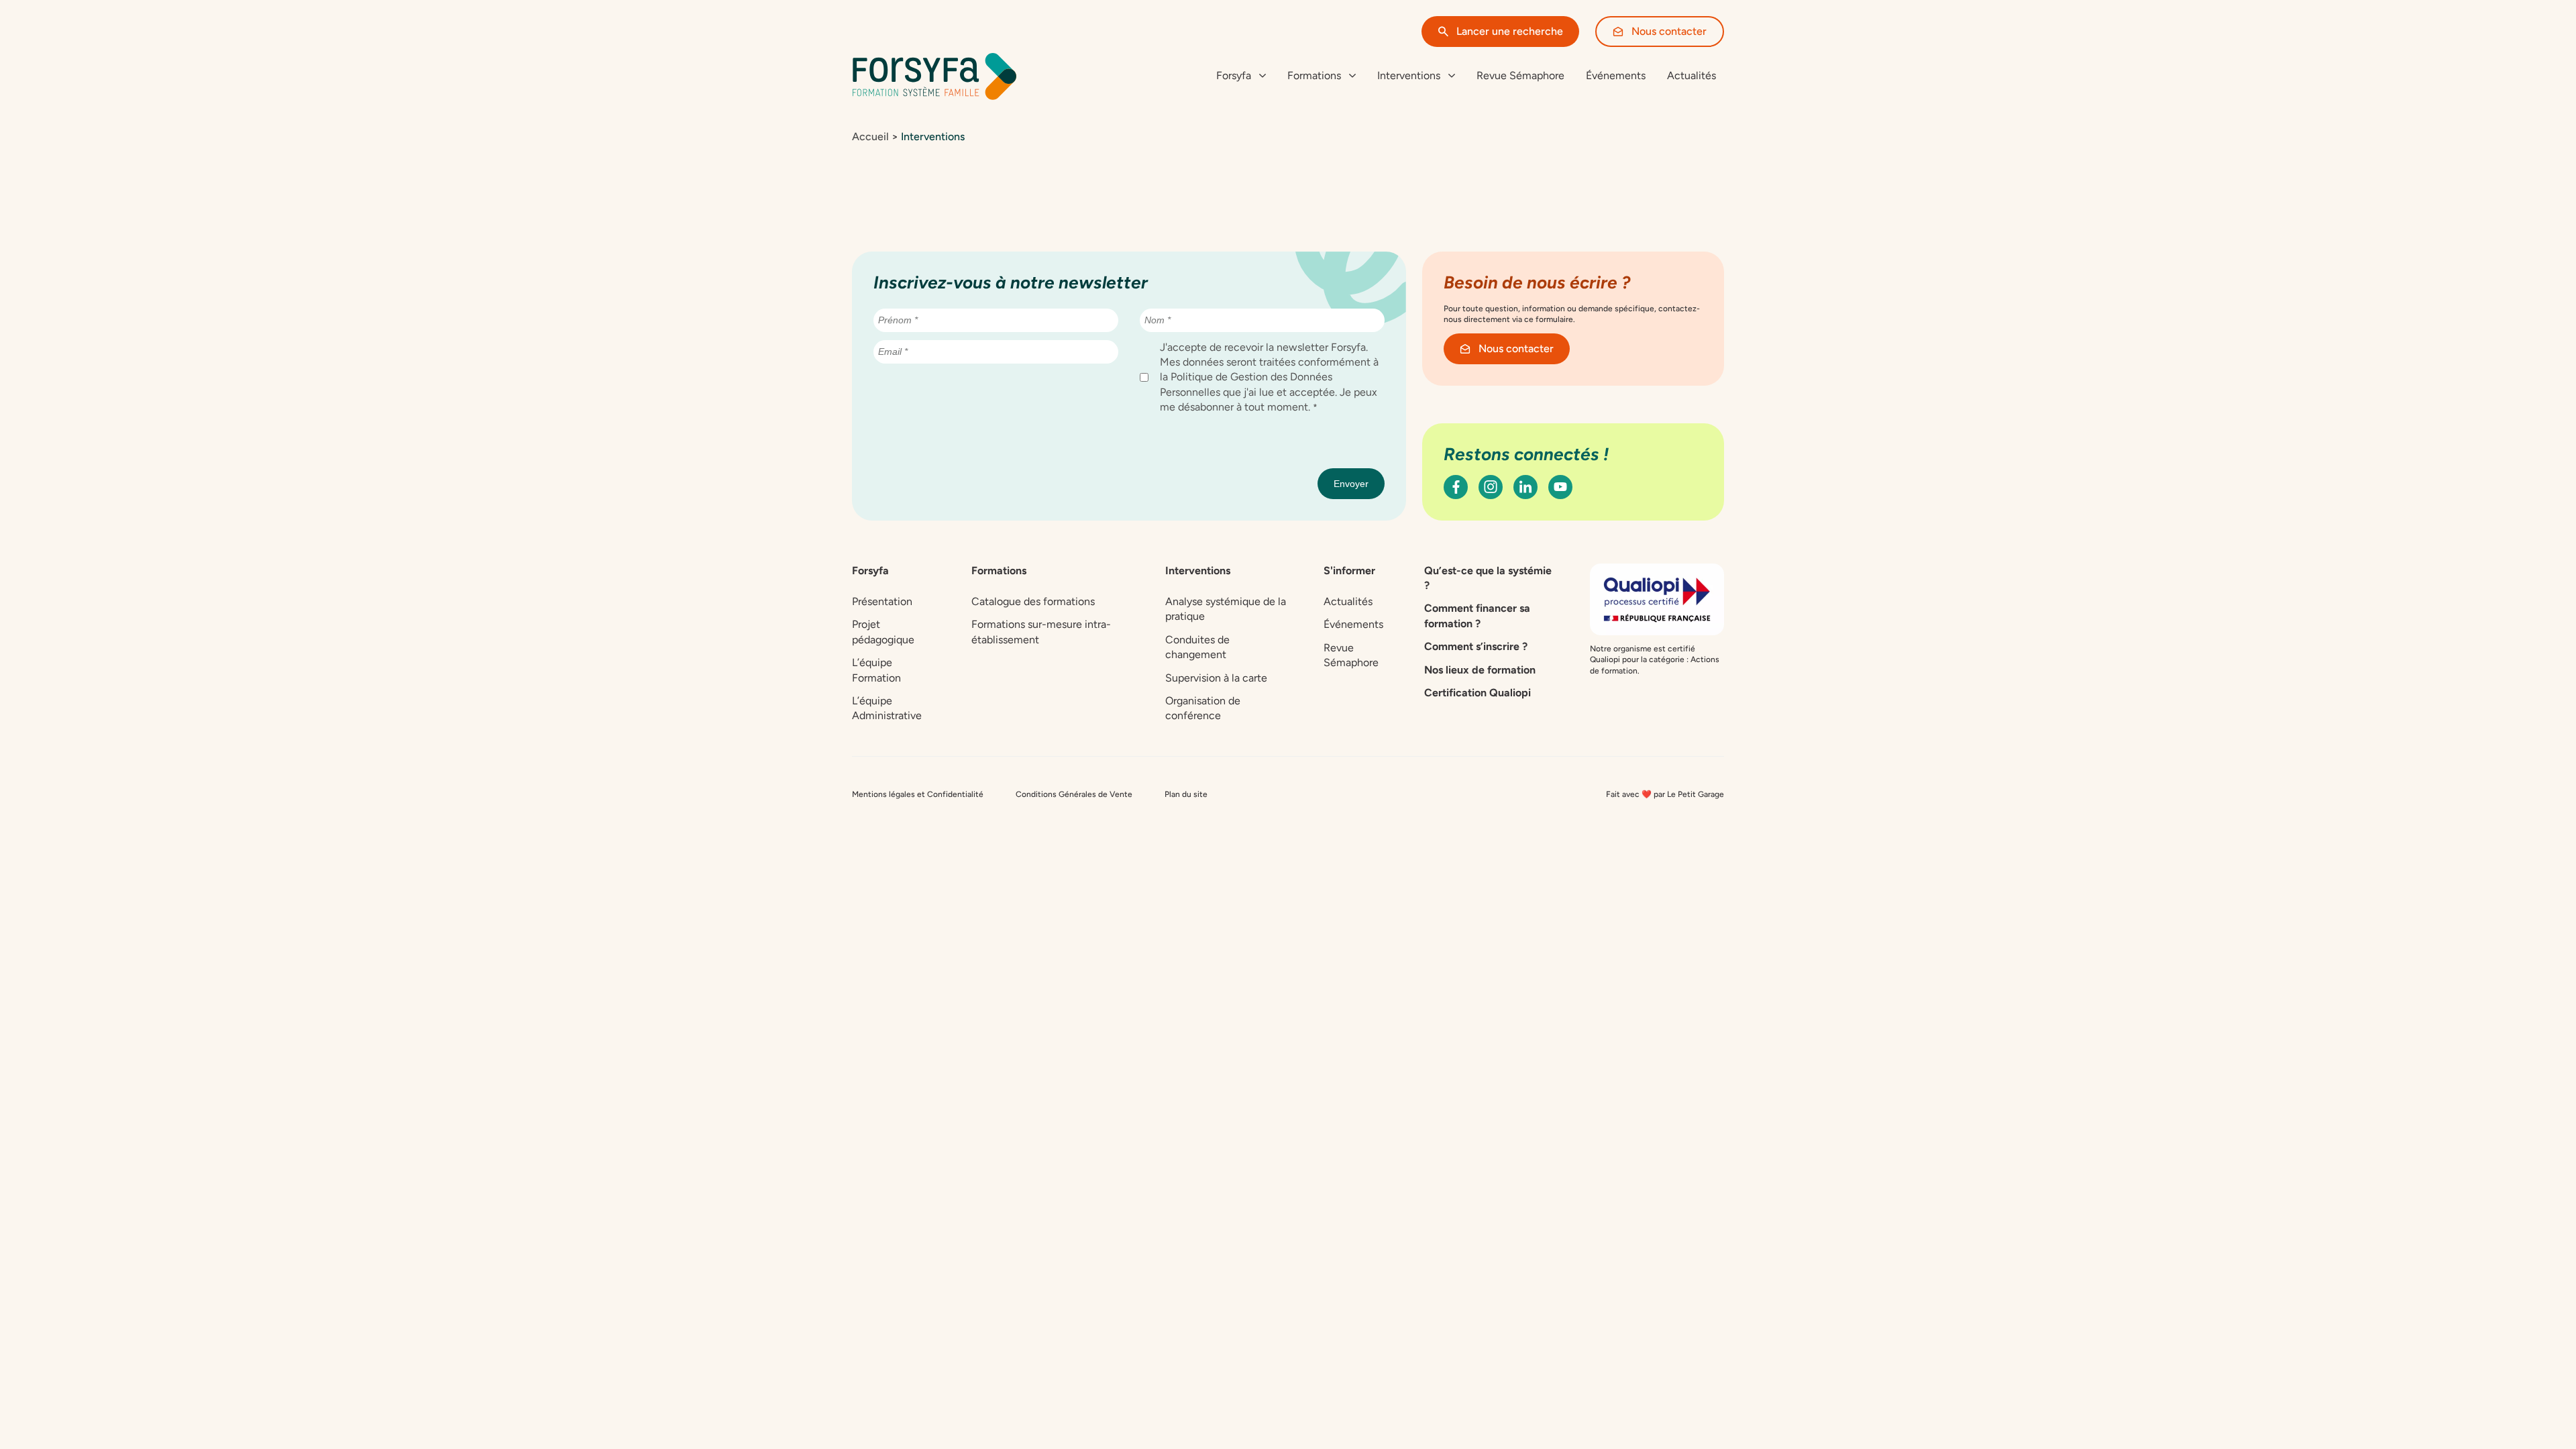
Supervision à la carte (1216, 678)
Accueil (870, 137)
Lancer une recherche (1510, 31)
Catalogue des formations (1033, 601)
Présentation (882, 601)
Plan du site (1186, 794)
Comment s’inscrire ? (1476, 646)
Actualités (1692, 75)
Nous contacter (1669, 31)
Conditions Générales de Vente (1074, 794)
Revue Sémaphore (1520, 75)
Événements (1616, 75)
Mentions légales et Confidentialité (918, 794)
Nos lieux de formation (1480, 670)
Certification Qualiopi (1478, 693)
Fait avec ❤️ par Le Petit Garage (1665, 794)
